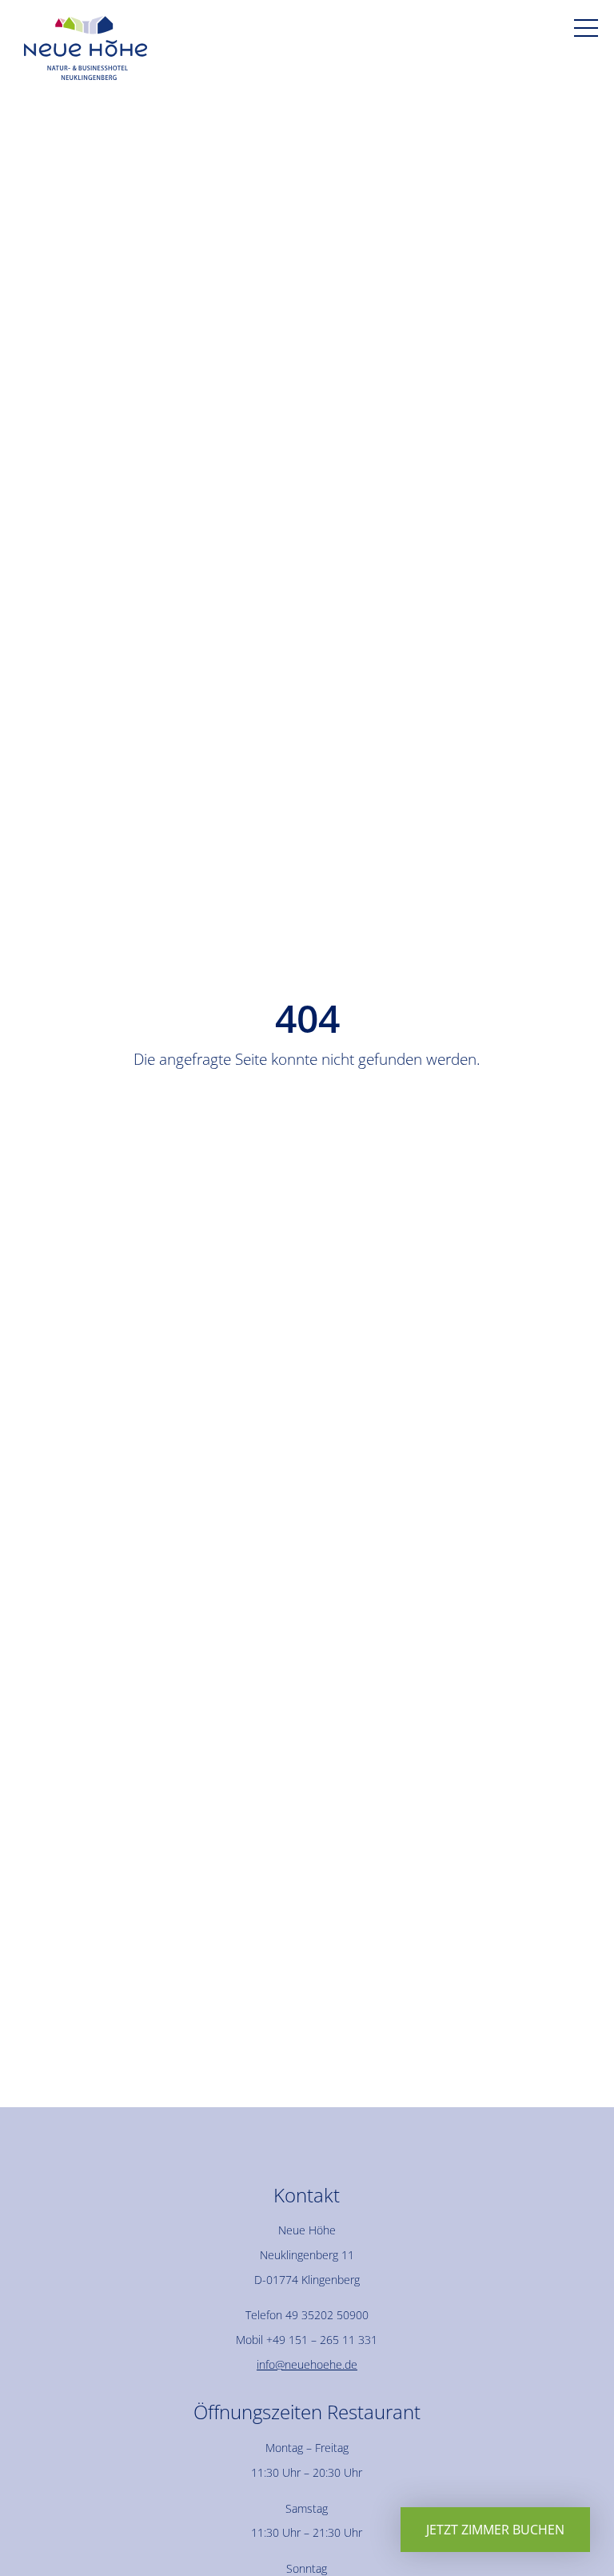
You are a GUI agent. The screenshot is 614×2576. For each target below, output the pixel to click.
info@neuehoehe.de (307, 2364)
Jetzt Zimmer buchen (495, 2530)
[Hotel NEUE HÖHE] (86, 52)
